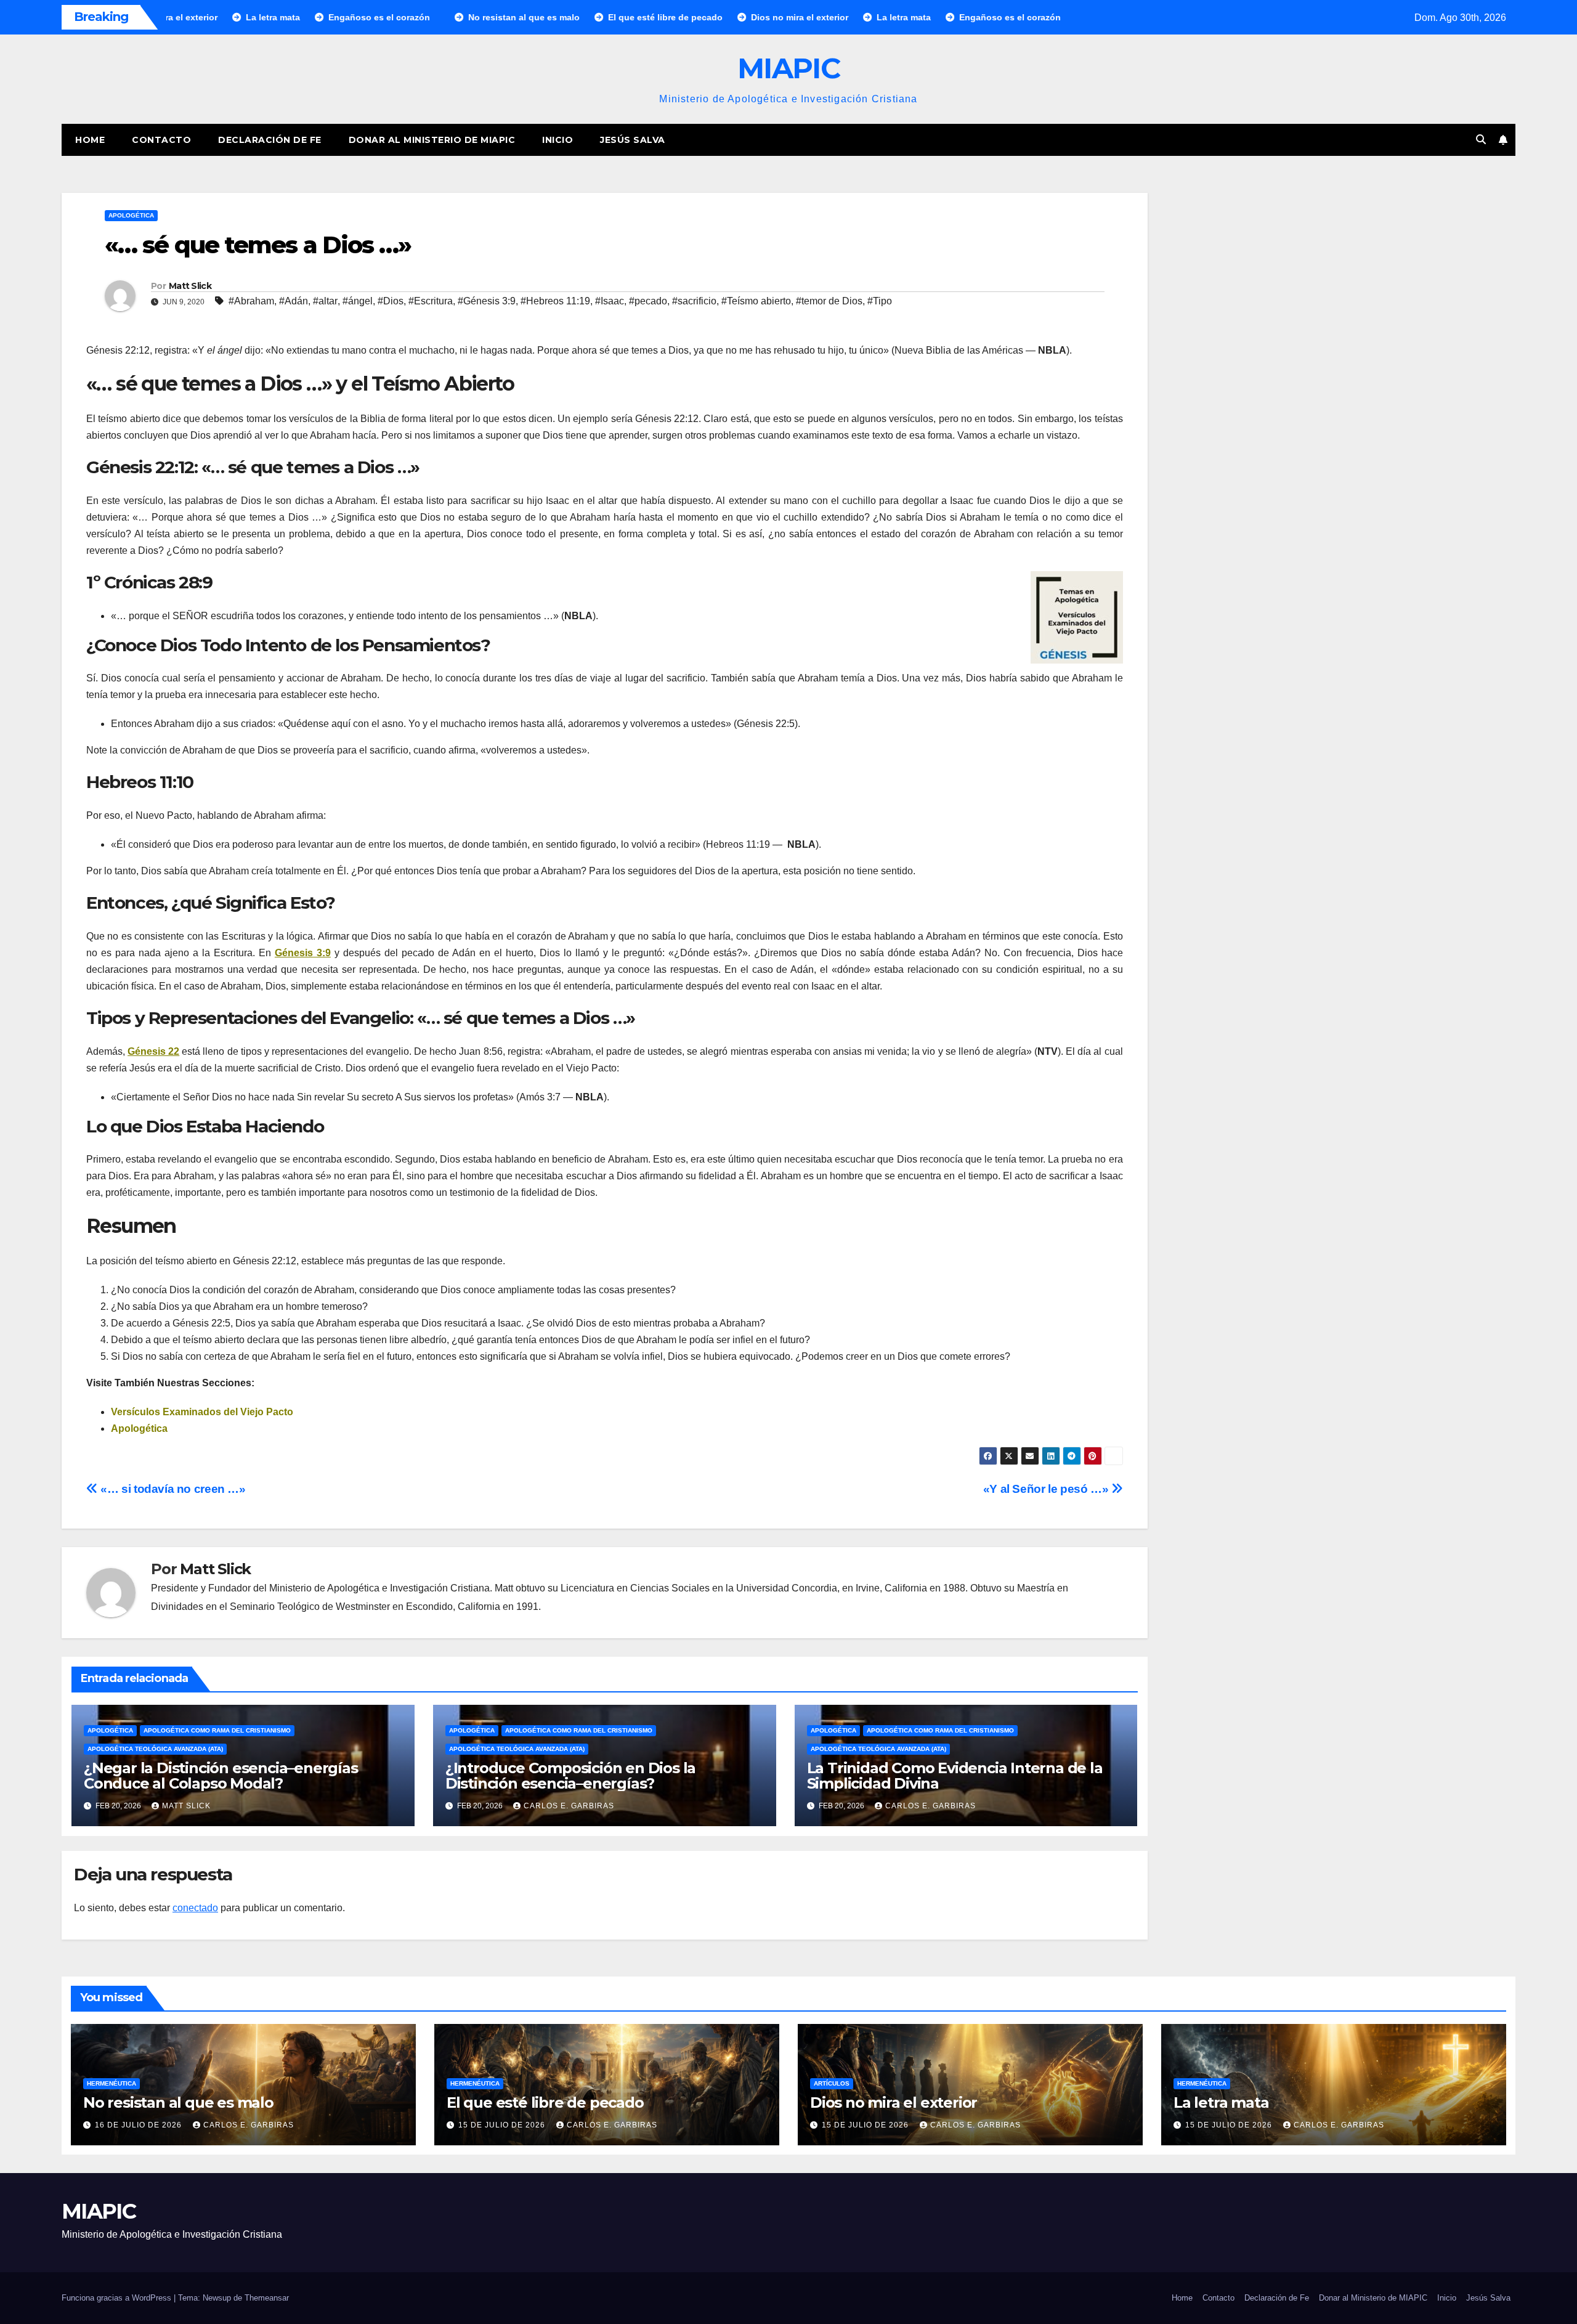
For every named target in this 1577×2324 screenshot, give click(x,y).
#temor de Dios (829, 301)
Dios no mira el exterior (894, 2103)
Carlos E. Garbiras (569, 1806)
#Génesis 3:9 (487, 301)
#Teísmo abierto (756, 301)
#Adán (294, 301)
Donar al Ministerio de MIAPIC (432, 140)
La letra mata (1221, 2103)
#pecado (648, 301)
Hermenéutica (111, 2083)
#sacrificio (694, 301)
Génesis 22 (153, 1051)
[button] (1481, 140)
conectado (195, 1908)
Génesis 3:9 (303, 953)
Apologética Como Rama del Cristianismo (217, 1730)
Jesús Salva (633, 140)
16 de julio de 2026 (140, 2125)
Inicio (557, 140)
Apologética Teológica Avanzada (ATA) (155, 1749)
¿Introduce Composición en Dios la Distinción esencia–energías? (570, 1776)
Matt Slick (190, 286)
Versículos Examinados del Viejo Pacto (202, 1412)
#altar (325, 301)
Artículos (832, 2083)
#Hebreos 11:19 (555, 301)
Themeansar (267, 2298)
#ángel (358, 301)
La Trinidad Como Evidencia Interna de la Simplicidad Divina (955, 1776)
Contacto (161, 140)
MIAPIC (788, 68)
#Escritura (431, 301)
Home (90, 140)
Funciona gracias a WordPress (118, 2298)
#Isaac (610, 301)
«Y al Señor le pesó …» (1047, 1489)
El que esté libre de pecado (545, 2103)
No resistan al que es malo (178, 2103)
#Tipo (880, 301)
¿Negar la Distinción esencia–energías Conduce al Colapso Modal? (221, 1776)
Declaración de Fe (270, 140)
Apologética (131, 215)
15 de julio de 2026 (503, 2125)
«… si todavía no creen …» (172, 1489)
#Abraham (251, 301)
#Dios (391, 301)
